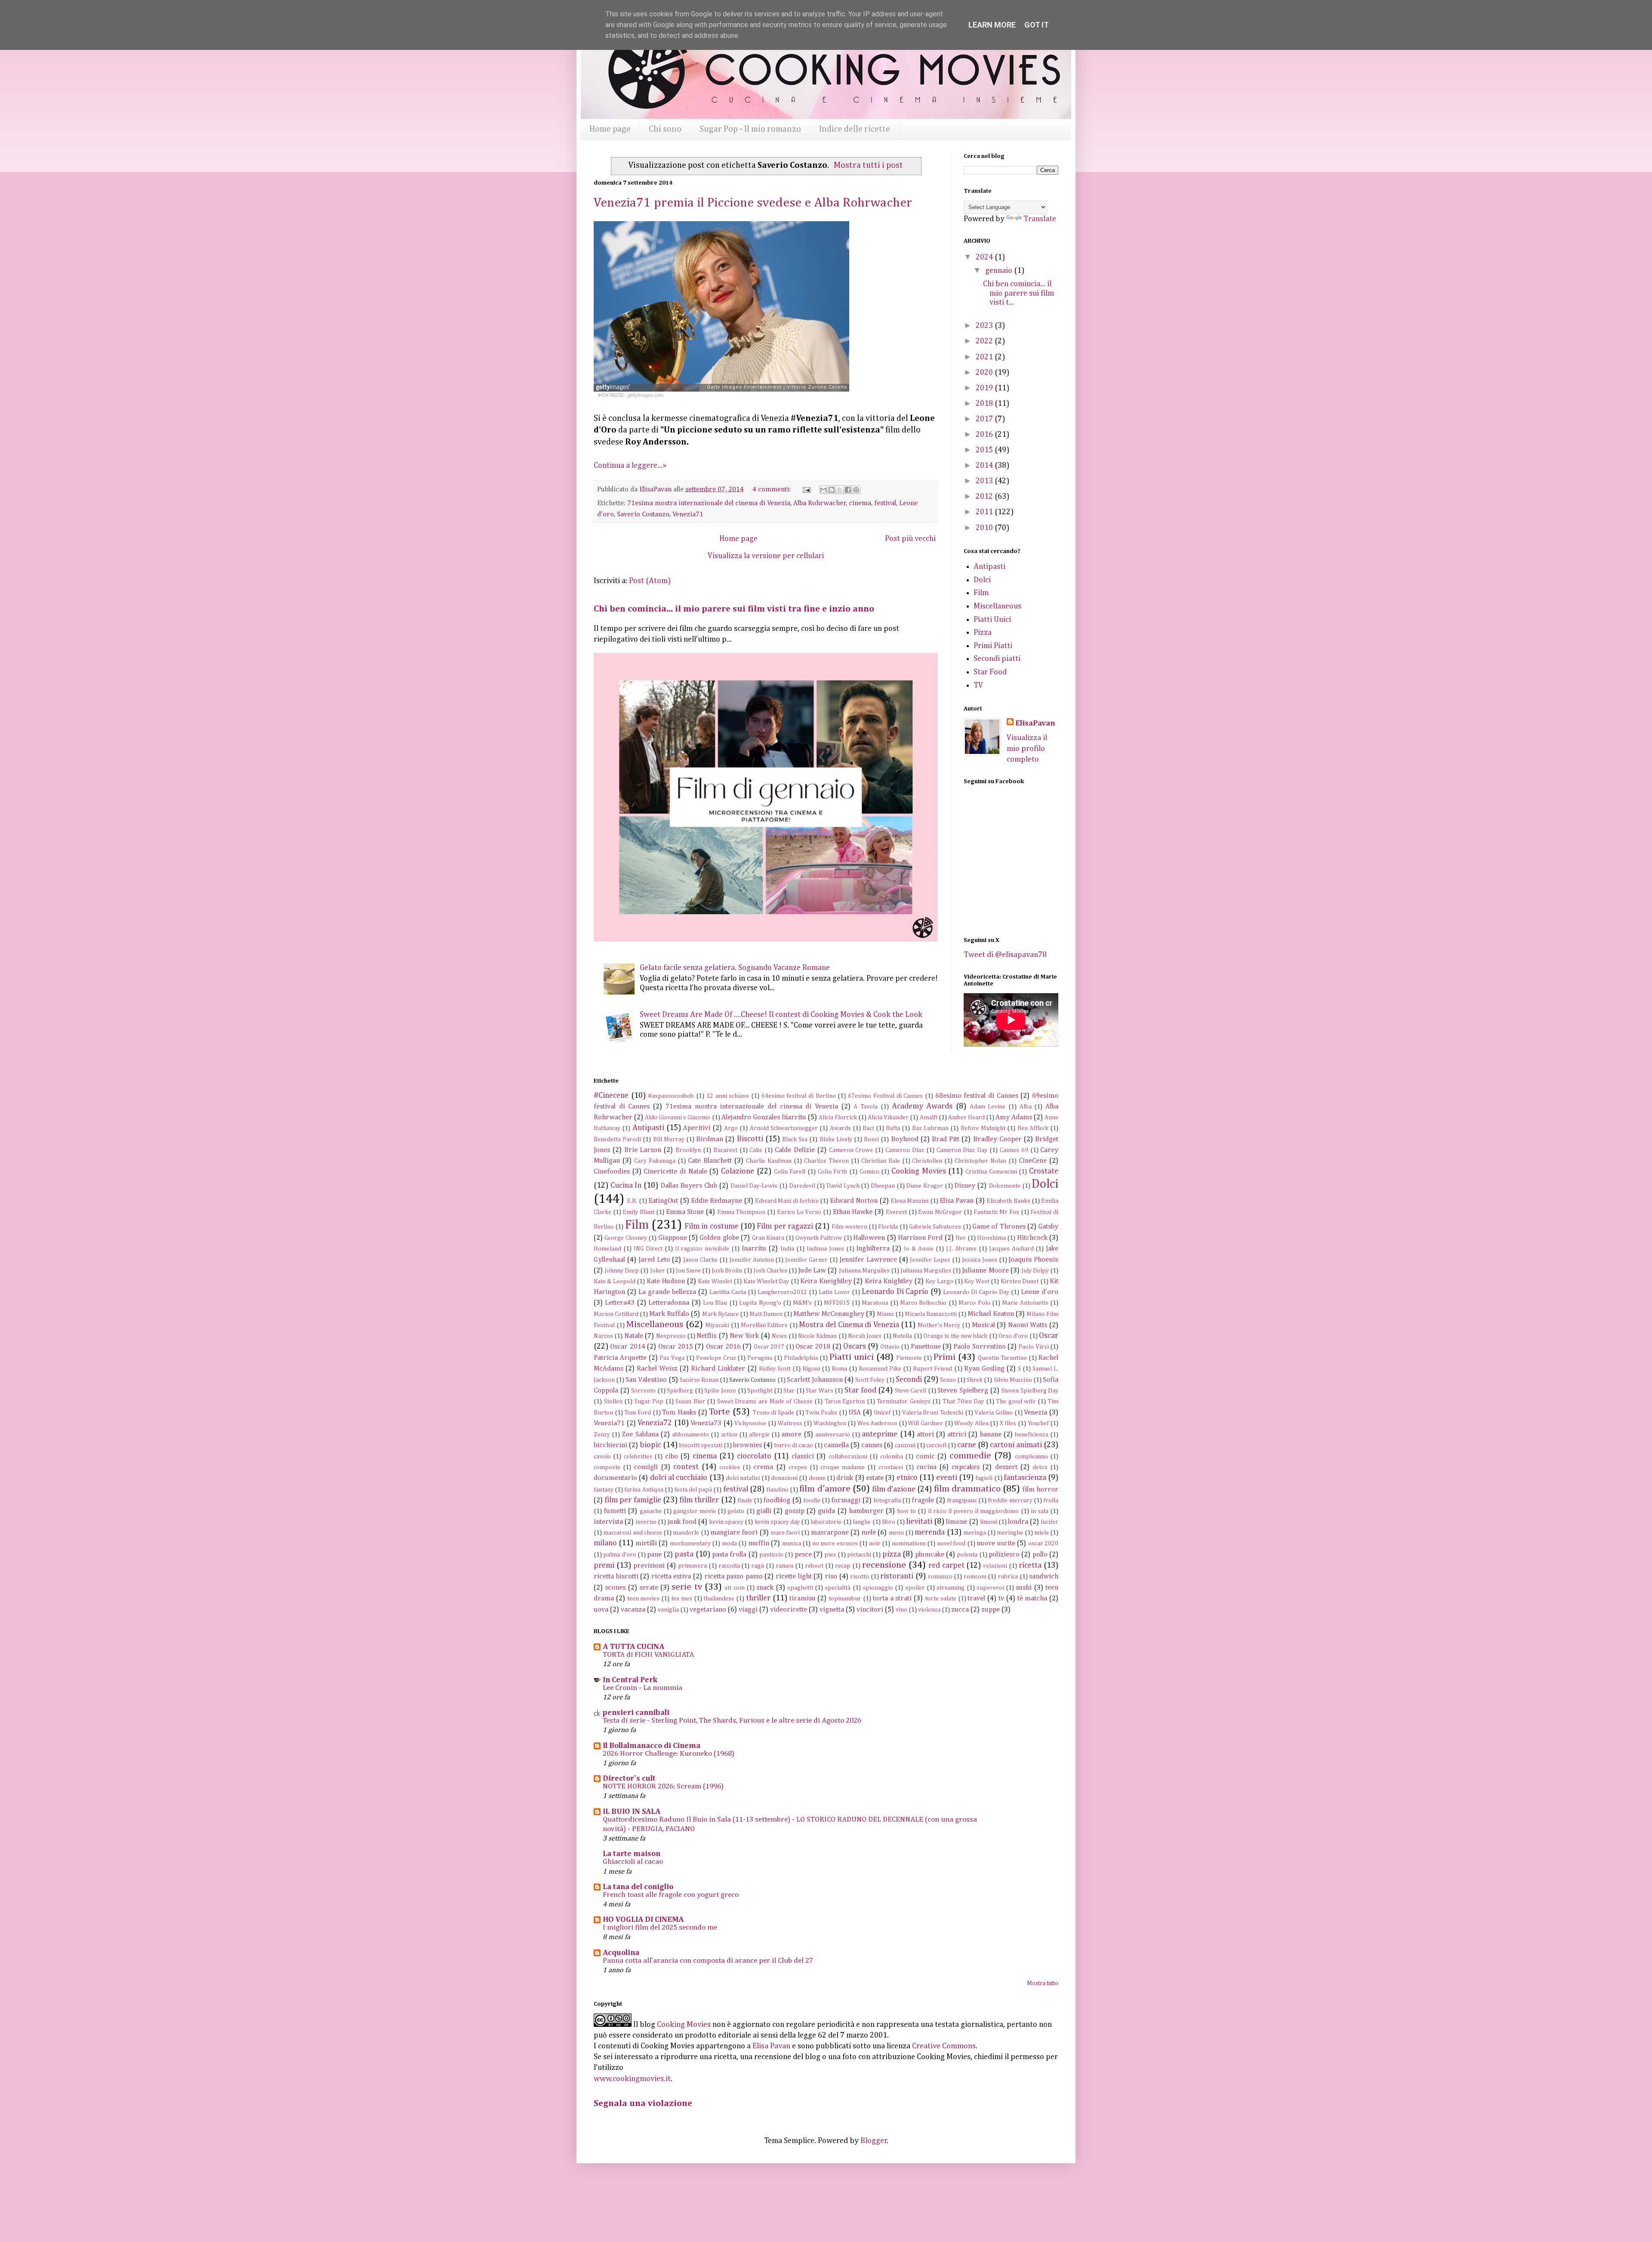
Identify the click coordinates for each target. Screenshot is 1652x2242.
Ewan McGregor (940, 1212)
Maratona (875, 1303)
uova (601, 1610)
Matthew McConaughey (829, 1314)
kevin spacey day (777, 1522)
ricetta (1030, 1566)
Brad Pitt (946, 1139)
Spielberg (680, 1391)
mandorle (686, 1533)
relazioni (995, 1566)
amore (791, 1434)
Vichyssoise (750, 1424)
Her (961, 1238)
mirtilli (646, 1543)
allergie (759, 1435)
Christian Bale (881, 1161)
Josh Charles (770, 1271)
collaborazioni (848, 1457)
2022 (985, 341)
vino (902, 1610)
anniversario (833, 1435)
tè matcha (1032, 1598)
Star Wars (820, 1391)
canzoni (905, 1445)
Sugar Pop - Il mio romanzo (750, 129)
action (729, 1435)
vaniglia (668, 1610)
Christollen (927, 1161)
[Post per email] (806, 489)
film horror (1040, 1490)
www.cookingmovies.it (632, 2079)
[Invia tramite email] (823, 490)
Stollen (613, 1402)
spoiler (915, 1588)
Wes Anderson (877, 1424)
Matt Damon (766, 1314)
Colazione (738, 1171)
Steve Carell (911, 1391)
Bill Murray (669, 1140)
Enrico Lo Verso (799, 1212)
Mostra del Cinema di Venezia (849, 1325)
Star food (860, 1390)
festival (885, 503)
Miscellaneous (997, 606)
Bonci (871, 1140)
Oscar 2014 (627, 1347)
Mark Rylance (720, 1314)
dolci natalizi (743, 1478)
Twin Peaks (821, 1413)
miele (1042, 1533)
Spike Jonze (720, 1391)
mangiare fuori (734, 1533)
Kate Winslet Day (766, 1282)
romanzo (940, 1577)
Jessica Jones (980, 1260)
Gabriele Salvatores (935, 1227)
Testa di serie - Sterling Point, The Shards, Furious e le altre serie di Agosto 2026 (732, 1721)
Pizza (983, 633)
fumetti (615, 1511)
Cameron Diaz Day (962, 1150)
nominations (909, 1544)
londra (1018, 1522)
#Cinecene (611, 1096)
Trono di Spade (773, 1413)
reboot (814, 1566)
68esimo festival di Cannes (977, 1096)
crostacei (891, 1467)
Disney (965, 1186)
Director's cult (629, 1779)
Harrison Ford (920, 1238)
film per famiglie (633, 1500)
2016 (985, 435)
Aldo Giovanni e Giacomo (678, 1118)
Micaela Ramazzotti (931, 1314)
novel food (951, 1544)
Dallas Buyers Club (689, 1186)
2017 (985, 419)
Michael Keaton (991, 1314)
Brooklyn (688, 1150)
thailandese (719, 1599)
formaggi (846, 1500)
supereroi (990, 1588)
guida (826, 1511)
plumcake (930, 1555)
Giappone (673, 1238)
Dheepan (883, 1186)
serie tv (687, 1587)
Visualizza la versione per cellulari (766, 556)
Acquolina (621, 1953)
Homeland (607, 1249)
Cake (756, 1150)
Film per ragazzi (785, 1226)
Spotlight (760, 1391)
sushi (1024, 1588)
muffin (759, 1543)
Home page (610, 129)
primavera (692, 1566)
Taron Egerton (845, 1402)
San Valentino (646, 1380)
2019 (985, 388)
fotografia (887, 1501)
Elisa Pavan (957, 1201)
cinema (860, 503)
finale (745, 1501)
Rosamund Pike (880, 1369)
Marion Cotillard (616, 1314)
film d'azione (894, 1489)
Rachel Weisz (657, 1369)
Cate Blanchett (710, 1161)
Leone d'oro (1040, 1292)
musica (792, 1544)
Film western (849, 1227)
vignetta (832, 1610)
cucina (926, 1467)
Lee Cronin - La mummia (643, 1688)
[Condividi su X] (840, 490)
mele (869, 1533)
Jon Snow (688, 1271)
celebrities (638, 1457)
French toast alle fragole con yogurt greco (671, 1895)
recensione (884, 1565)
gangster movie (695, 1511)
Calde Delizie (795, 1150)
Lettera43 (620, 1303)
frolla (1051, 1501)
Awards (840, 1128)
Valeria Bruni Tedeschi (933, 1413)
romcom (975, 1577)
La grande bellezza (667, 1292)
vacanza (633, 1610)
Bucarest (725, 1150)
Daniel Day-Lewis (754, 1186)
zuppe (991, 1610)
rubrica (1008, 1577)
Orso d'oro (1013, 1336)
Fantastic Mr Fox (996, 1212)
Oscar (1049, 1336)
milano (605, 1543)
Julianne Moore (985, 1271)
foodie (812, 1501)
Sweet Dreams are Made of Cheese (765, 1402)
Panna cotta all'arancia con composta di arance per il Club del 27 (708, 1961)
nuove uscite (996, 1543)
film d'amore (825, 1489)
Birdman (710, 1139)
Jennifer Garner (806, 1260)
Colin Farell (790, 1172)
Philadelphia (801, 1358)
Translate (1040, 219)
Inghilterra (873, 1249)
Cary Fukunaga (655, 1161)
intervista (608, 1522)
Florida (888, 1227)
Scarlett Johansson (815, 1380)
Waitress (790, 1424)
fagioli (984, 1478)
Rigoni (811, 1369)
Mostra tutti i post (868, 165)
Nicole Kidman (817, 1336)
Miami (885, 1314)
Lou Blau (715, 1303)
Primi (944, 1357)
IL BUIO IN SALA (632, 1812)
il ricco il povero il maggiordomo (974, 1511)
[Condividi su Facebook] (848, 490)
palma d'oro (619, 1555)
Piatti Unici (992, 620)
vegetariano (708, 1610)
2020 (985, 373)
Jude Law (812, 1271)
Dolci (982, 580)
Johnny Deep (622, 1271)
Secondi (909, 1380)
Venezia (1036, 1413)
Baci (868, 1128)
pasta (684, 1554)
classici (803, 1456)
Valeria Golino (994, 1413)
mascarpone (830, 1533)
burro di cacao (794, 1445)
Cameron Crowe (851, 1150)
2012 (985, 497)
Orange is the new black (955, 1336)
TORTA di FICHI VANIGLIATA (648, 1655)
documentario (615, 1478)
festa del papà (693, 1490)
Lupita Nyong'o (760, 1303)
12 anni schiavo (728, 1096)
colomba (892, 1457)
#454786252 (611, 395)
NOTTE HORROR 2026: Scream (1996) (663, 1786)
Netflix (707, 1336)
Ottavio (890, 1347)
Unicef (882, 1413)
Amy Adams (1014, 1117)
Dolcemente (1005, 1186)
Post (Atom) (650, 581)
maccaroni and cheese (633, 1533)
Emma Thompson (741, 1212)
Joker (658, 1271)
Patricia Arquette (620, 1358)
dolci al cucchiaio (679, 1478)
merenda (930, 1532)
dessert (1006, 1467)
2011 (985, 512)
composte (607, 1467)
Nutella (902, 1336)
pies (830, 1555)
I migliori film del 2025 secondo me (660, 1928)
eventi (947, 1478)
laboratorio (826, 1522)
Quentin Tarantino (1002, 1358)
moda (729, 1544)
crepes (798, 1467)
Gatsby (1048, 1227)
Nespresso (671, 1336)
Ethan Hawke (853, 1212)
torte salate (941, 1599)
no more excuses (835, 1544)
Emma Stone (685, 1212)
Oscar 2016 (723, 1347)
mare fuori (785, 1533)
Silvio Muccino (1013, 1380)
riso (831, 1577)
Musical (983, 1325)
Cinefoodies (612, 1172)
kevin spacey (726, 1522)
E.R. (632, 1201)
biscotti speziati (701, 1445)
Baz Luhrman (930, 1128)
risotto (860, 1577)
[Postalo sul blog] (832, 490)
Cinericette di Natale (675, 1172)
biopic (650, 1445)
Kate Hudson (666, 1281)
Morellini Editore (764, 1325)
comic (925, 1456)
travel (976, 1598)
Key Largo (939, 1282)
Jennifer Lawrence (868, 1260)
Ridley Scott (775, 1369)
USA (855, 1413)
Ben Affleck (1033, 1128)
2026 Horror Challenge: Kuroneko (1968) (669, 1754)
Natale (634, 1336)
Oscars (855, 1346)
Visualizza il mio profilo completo (1027, 749)
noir (875, 1544)
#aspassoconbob (671, 1096)
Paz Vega (672, 1358)
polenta (967, 1555)
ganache (651, 1511)
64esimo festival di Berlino (799, 1096)
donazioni (784, 1478)
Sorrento (643, 1391)
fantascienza (1025, 1478)
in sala (1040, 1511)
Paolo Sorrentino (979, 1347)
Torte (720, 1412)
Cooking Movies (919, 1171)
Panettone (926, 1347)
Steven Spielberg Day (1030, 1391)
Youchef (1038, 1424)
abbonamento (690, 1435)
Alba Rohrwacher (820, 503)
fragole (923, 1500)
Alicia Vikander (888, 1118)
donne (817, 1478)
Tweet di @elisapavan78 (1005, 955)
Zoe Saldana (640, 1434)
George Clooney (626, 1238)
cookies (730, 1467)
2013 (985, 481)
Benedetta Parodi (617, 1140)
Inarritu (754, 1249)
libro (889, 1522)
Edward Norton (854, 1201)
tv (1001, 1598)
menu (896, 1533)
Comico (869, 1172)
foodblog (777, 1500)
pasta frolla (729, 1555)
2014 (985, 466)
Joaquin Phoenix (1033, 1260)
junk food (682, 1522)
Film (981, 593)
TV (978, 686)
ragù (758, 1566)
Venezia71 (688, 514)
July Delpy (1035, 1271)
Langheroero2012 (782, 1292)
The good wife (1016, 1402)
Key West (977, 1282)
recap (843, 1566)
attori (925, 1434)
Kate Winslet (715, 1282)
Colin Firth (833, 1172)
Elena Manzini (909, 1201)
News (779, 1336)
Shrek (975, 1380)
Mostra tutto (1043, 1983)
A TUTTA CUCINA (633, 1647)
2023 (985, 326)
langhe (862, 1522)
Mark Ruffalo (669, 1314)
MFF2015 (837, 1303)
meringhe (1010, 1533)
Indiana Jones (825, 1249)
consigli (646, 1467)
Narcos (603, 1336)
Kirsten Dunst (1020, 1282)
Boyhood (905, 1139)
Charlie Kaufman (769, 1161)
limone (957, 1522)
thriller (758, 1598)
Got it (1037, 25)
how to (906, 1511)
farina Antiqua (644, 1490)
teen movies (644, 1599)
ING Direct (648, 1249)
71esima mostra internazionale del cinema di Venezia (709, 503)
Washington (830, 1424)
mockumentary (690, 1544)
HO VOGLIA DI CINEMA (643, 1920)
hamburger (866, 1511)
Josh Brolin (727, 1271)
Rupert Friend (932, 1369)
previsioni (649, 1566)
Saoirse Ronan (699, 1380)
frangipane (962, 1501)
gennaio (1000, 271)
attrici (957, 1434)
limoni (989, 1522)
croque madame (843, 1467)
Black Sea (795, 1140)
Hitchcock (1032, 1238)
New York (744, 1336)
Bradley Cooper (997, 1139)
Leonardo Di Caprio (895, 1292)
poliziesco (1004, 1555)
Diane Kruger (925, 1186)
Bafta (893, 1128)
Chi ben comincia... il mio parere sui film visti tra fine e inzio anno (734, 609)
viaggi (748, 1610)
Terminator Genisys (904, 1402)
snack (765, 1588)
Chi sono (665, 129)
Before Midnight (983, 1128)
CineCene (1033, 1161)
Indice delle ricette (855, 129)
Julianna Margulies (926, 1271)
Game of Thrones (999, 1227)
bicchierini (610, 1445)
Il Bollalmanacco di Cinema (652, 1746)
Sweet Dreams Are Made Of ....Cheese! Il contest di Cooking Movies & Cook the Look (781, 1015)
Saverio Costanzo (643, 514)
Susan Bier (690, 1402)
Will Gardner (926, 1424)
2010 (985, 528)
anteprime (880, 1434)
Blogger (874, 2141)
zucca (960, 1610)
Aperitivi (697, 1128)
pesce (803, 1555)
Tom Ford (638, 1413)
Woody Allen (971, 1424)
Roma (839, 1369)
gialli (764, 1511)
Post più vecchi (910, 539)
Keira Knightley (889, 1281)
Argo (731, 1128)
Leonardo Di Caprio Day (976, 1292)
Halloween (869, 1238)
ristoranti (897, 1576)
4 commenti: (772, 489)
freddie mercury (1010, 1501)
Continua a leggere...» (630, 466)
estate (875, 1478)
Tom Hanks (679, 1413)
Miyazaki (717, 1325)
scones (615, 1588)
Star (789, 1391)
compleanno (1031, 1457)
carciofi (936, 1445)
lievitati (919, 1522)
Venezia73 (706, 1423)
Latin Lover (834, 1292)
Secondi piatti (997, 659)
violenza (929, 1610)
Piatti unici (851, 1357)
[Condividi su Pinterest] (856, 490)
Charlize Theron (826, 1161)
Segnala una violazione (643, 2104)
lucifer (1049, 1522)
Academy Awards (922, 1106)
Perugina (760, 1358)
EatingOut (663, 1201)
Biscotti (750, 1139)
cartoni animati (1016, 1445)
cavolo (602, 1457)
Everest (896, 1212)
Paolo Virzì (1033, 1347)
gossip (795, 1511)
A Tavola (866, 1107)
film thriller (699, 1500)
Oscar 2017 (769, 1347)
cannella (836, 1445)
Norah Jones (865, 1336)
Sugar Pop (649, 1402)
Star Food (990, 672)
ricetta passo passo (734, 1577)
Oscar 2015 (676, 1347)
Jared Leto (654, 1260)
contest (686, 1467)
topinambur (845, 1599)
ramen (784, 1566)
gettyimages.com (646, 395)
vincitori (870, 1610)
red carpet (946, 1566)
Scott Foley (870, 1380)
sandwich (1044, 1577)
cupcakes (966, 1467)
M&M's (802, 1303)
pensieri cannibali (636, 1713)
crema (763, 1467)
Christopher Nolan (980, 1161)
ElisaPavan (1035, 723)
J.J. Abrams (961, 1249)
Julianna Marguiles (864, 1271)
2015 (985, 450)
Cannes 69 (1014, 1150)
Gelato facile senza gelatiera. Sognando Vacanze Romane (735, 968)
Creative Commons (944, 2046)
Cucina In (626, 1186)
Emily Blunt (638, 1212)
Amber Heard (966, 1118)
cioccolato (754, 1456)
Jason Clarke (700, 1260)
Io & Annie (919, 1249)
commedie (970, 1456)
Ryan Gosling (984, 1369)
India (787, 1249)
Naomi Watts (1028, 1325)
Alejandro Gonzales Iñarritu (764, 1117)
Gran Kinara (768, 1238)
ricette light (794, 1577)
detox (1040, 1467)
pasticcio (771, 1555)
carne (967, 1445)
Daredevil (802, 1186)
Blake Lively (836, 1140)
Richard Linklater (718, 1369)
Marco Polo (974, 1303)
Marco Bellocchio (923, 1303)
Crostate (1044, 1171)
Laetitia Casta (728, 1292)
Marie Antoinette (1025, 1303)
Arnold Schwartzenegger (784, 1128)
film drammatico (967, 1489)
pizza (892, 1554)
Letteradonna (669, 1303)
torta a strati (892, 1598)
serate (649, 1588)
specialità (838, 1588)
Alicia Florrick (838, 1118)
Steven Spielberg (963, 1391)
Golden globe (719, 1238)
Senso (948, 1380)
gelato (736, 1511)
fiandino (777, 1490)
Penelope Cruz (716, 1358)
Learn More (992, 25)
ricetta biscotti (616, 1577)
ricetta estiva (671, 1577)
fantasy (604, 1490)
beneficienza (1032, 1435)
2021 (985, 357)
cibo (672, 1456)
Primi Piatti (993, 646)
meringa (975, 1533)
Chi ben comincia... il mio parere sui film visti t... (1019, 293)
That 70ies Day (963, 1402)
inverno (646, 1522)
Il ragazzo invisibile (702, 1249)
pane (654, 1555)
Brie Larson (643, 1150)
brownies (747, 1445)
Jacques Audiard (1011, 1249)
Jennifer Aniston (752, 1260)
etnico (907, 1478)
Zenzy (602, 1435)
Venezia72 (655, 1423)
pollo (1040, 1555)
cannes (872, 1445)
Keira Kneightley (826, 1281)
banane (991, 1434)
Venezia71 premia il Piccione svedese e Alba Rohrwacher (753, 203)
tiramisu (803, 1598)
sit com (734, 1588)
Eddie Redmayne (717, 1201)
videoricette (789, 1610)
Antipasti (989, 567)
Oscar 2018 (813, 1347)
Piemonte (909, 1358)
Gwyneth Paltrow (819, 1238)
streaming (951, 1588)
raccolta (729, 1566)
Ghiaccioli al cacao (633, 1862)
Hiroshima (991, 1238)
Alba (1026, 1107)
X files (1008, 1424)
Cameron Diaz (905, 1150)
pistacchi (859, 1555)
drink (845, 1478)
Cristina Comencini (991, 1172)
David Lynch (843, 1186)
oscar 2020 (1043, 1544)
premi (604, 1566)
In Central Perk (630, 1680)
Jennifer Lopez (930, 1260)
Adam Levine (988, 1107)
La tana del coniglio (638, 1887)
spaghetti (800, 1588)
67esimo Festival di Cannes (885, 1096)
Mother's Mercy (939, 1325)
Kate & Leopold (615, 1282)
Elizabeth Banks (1008, 1201)
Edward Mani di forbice (787, 1201)
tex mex (682, 1599)
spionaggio (878, 1588)
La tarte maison (632, 1854)
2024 (985, 257)
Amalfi (929, 1118)
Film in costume (712, 1226)
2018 (985, 404)
